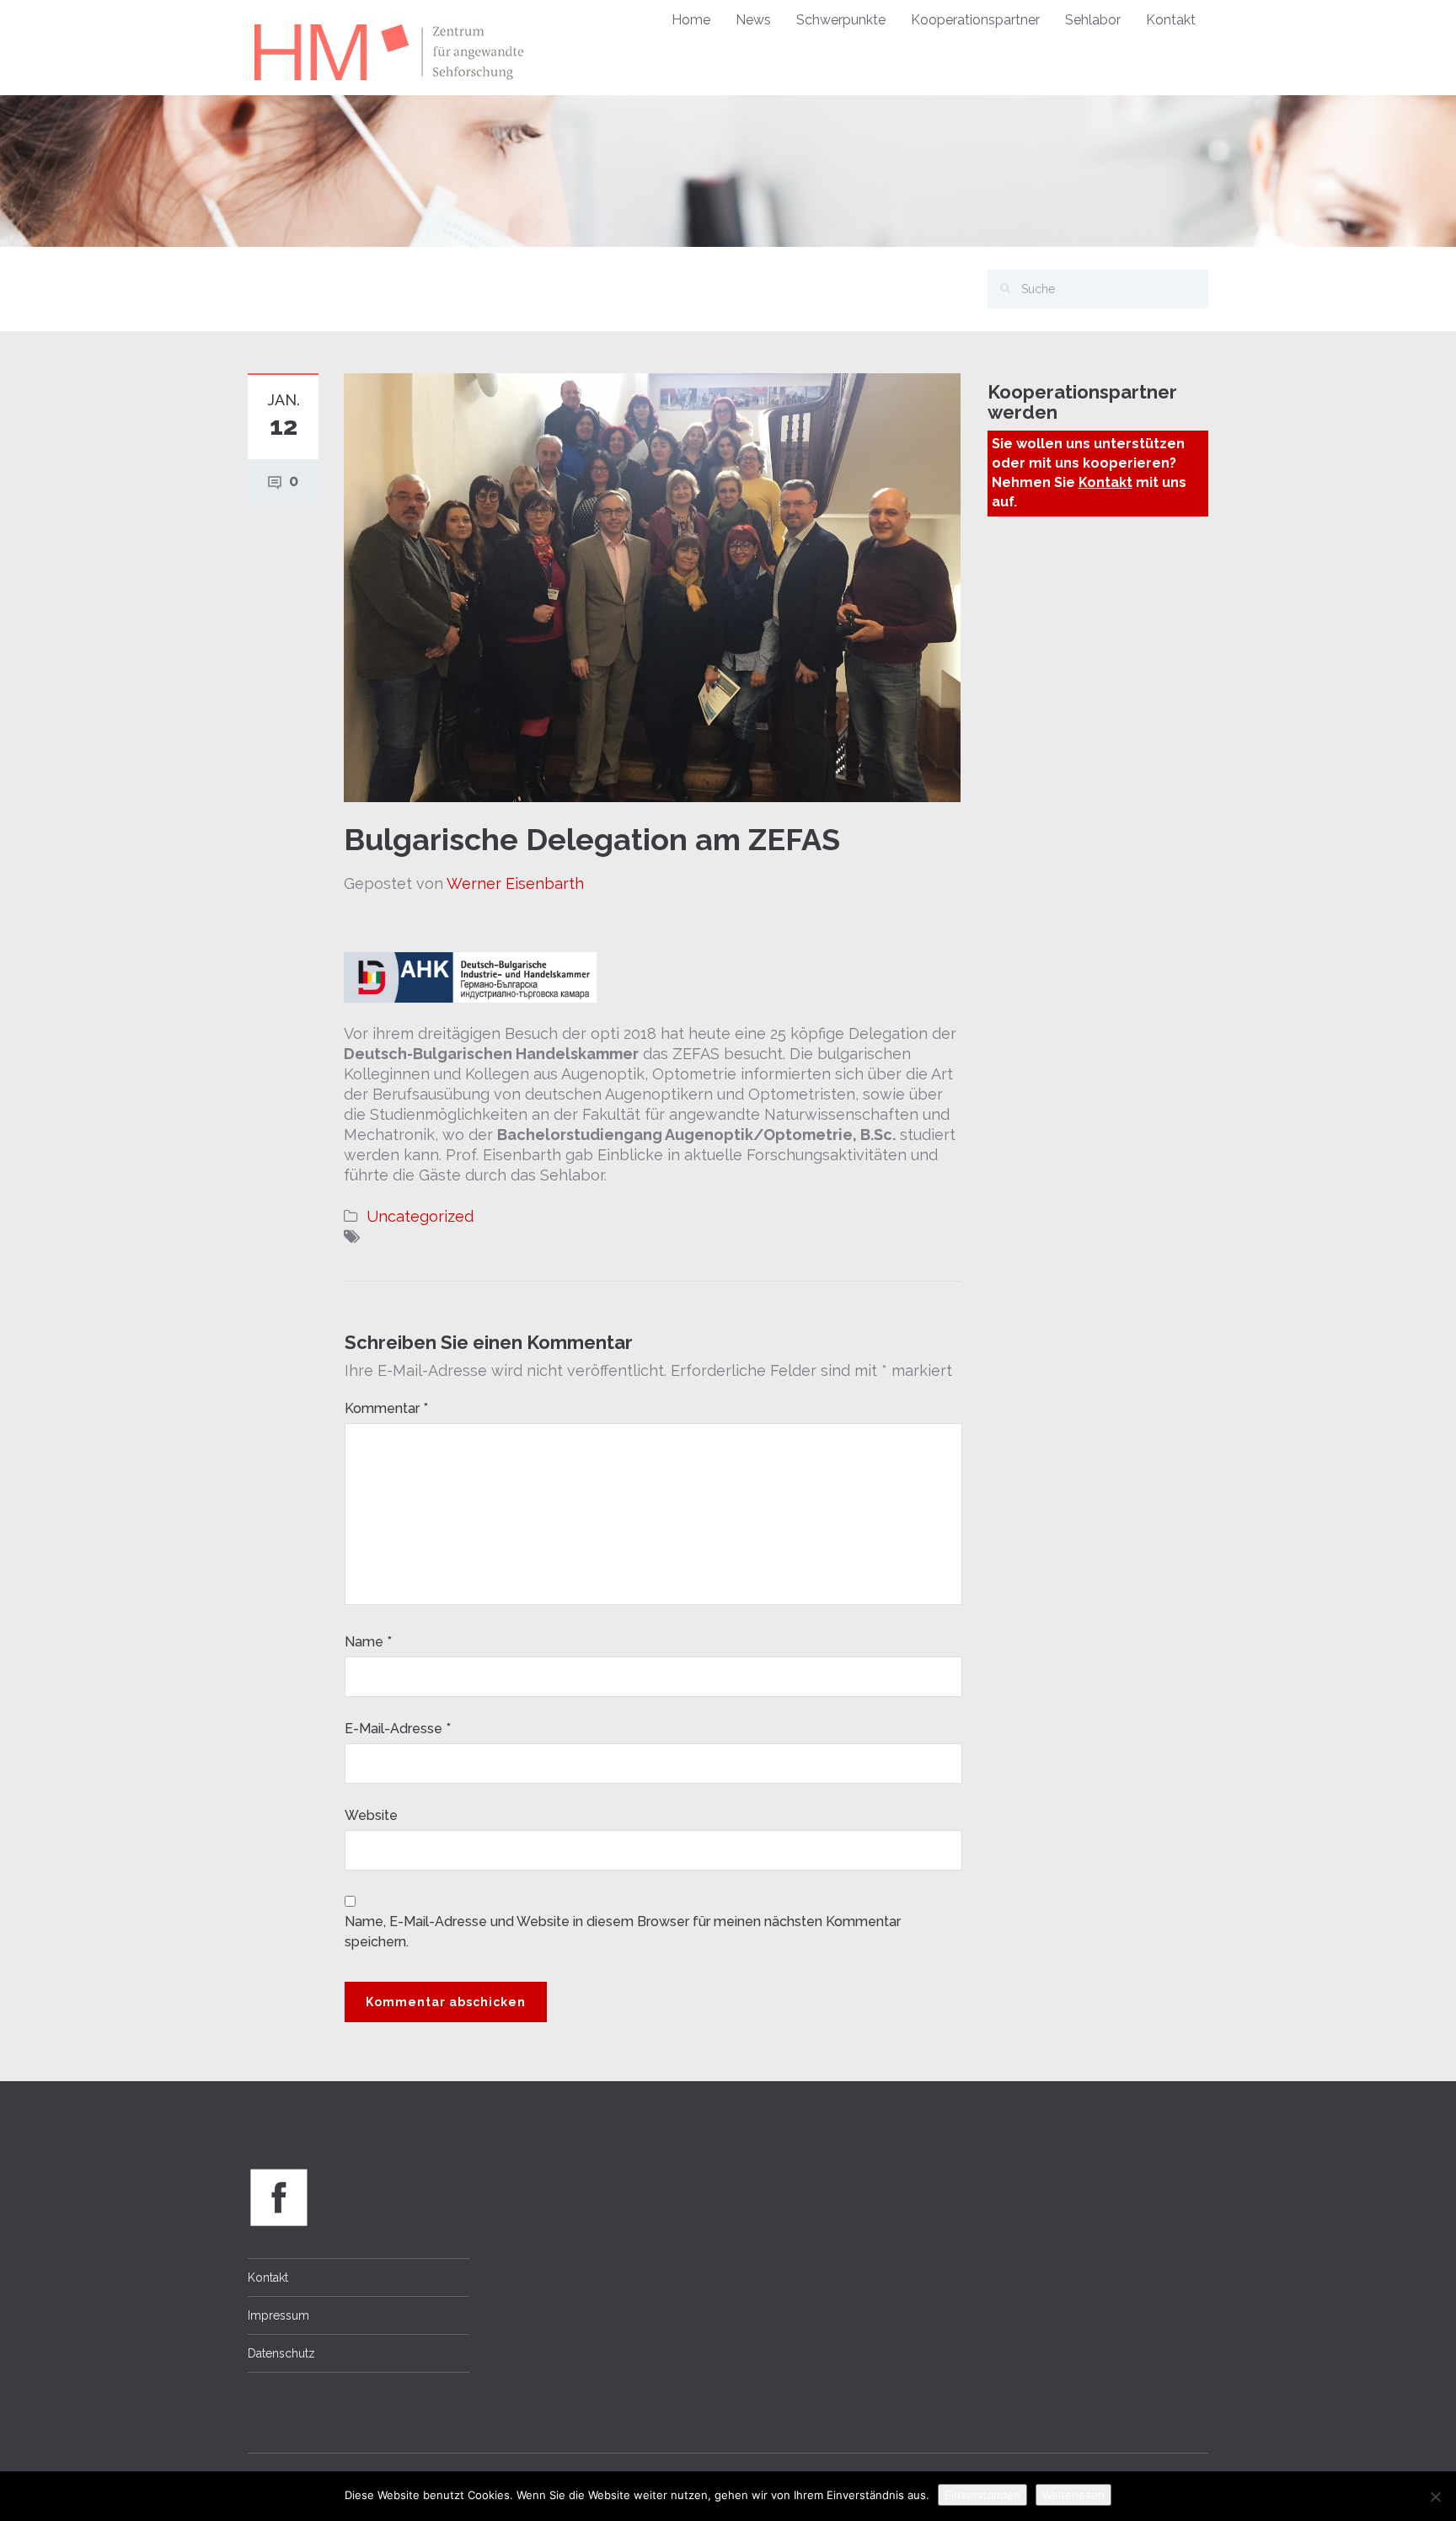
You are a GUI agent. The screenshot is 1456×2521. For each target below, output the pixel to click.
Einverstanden (982, 2495)
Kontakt (1171, 20)
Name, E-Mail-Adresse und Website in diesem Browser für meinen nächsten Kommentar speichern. (623, 1932)
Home (691, 20)
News (753, 20)
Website (371, 1815)
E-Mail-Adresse (398, 1729)
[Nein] (1435, 2497)
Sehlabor (1093, 20)
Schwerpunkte (841, 20)
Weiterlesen (1073, 2495)
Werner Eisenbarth (515, 883)
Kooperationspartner (975, 20)
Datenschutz (281, 2353)
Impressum (278, 2315)
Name (368, 1642)
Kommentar (386, 1408)
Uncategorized (420, 1216)
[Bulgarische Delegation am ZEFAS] (652, 586)
